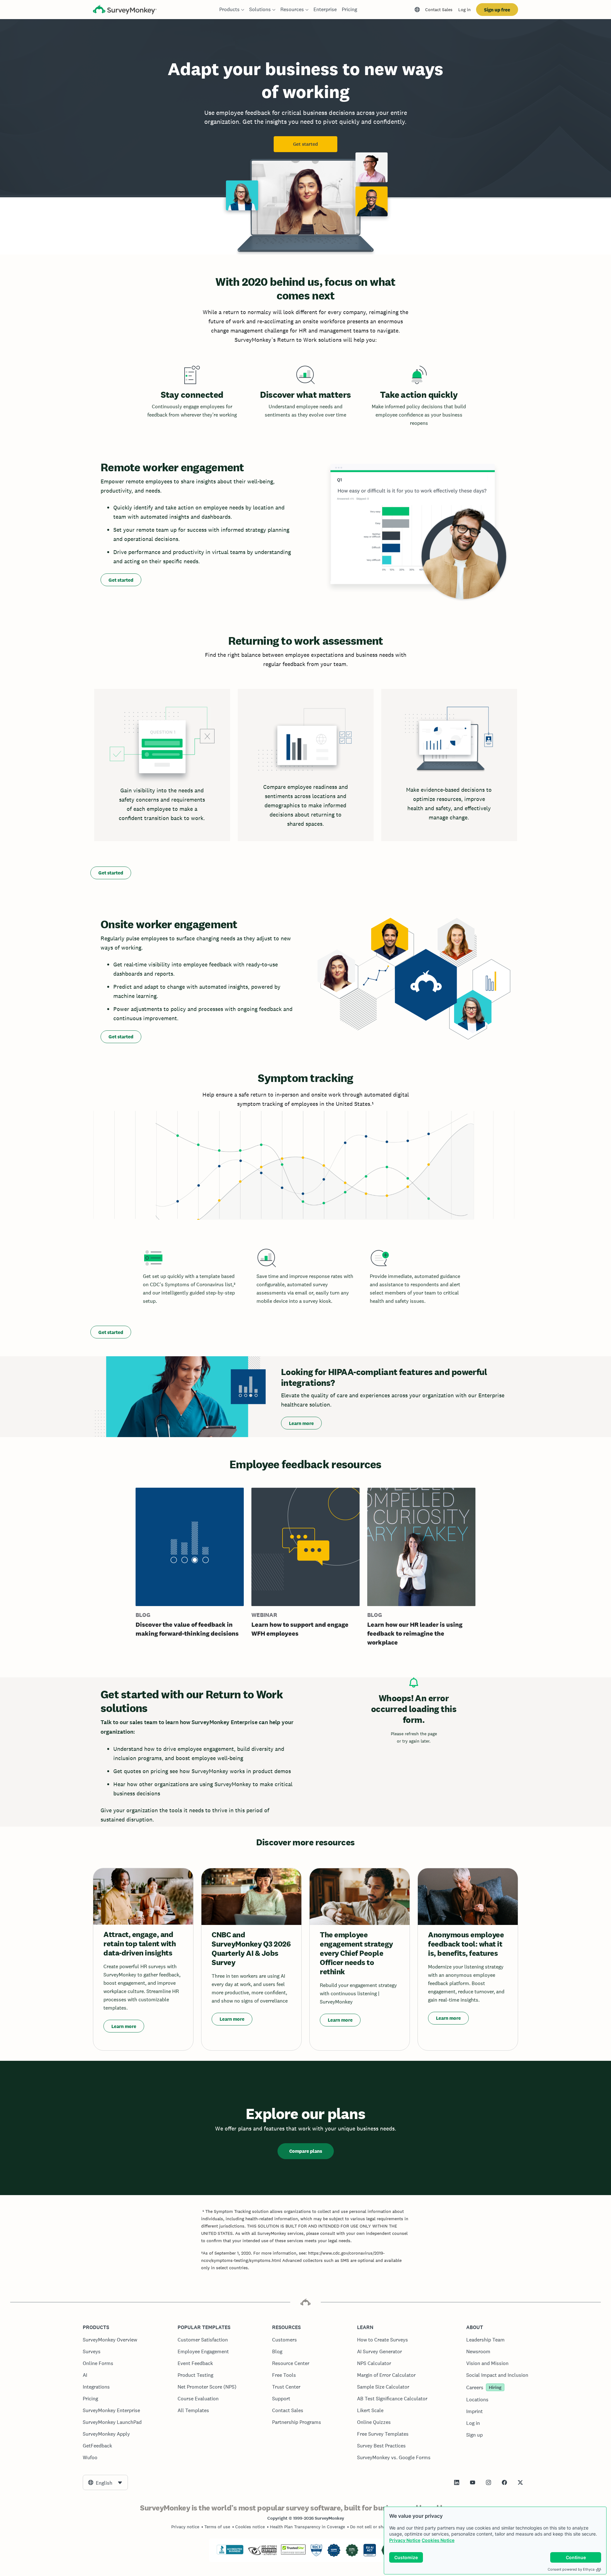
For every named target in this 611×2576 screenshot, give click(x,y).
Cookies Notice (438, 2540)
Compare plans (306, 2151)
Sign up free (497, 10)
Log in (464, 10)
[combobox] (105, 2482)
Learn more (301, 1423)
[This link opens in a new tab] (457, 2482)
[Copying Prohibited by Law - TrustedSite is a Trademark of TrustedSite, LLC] (293, 2553)
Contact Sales (439, 10)
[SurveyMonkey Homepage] (125, 10)
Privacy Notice (405, 2540)
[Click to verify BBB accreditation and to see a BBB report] (230, 2553)
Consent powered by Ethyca (571, 2569)
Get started (305, 144)
